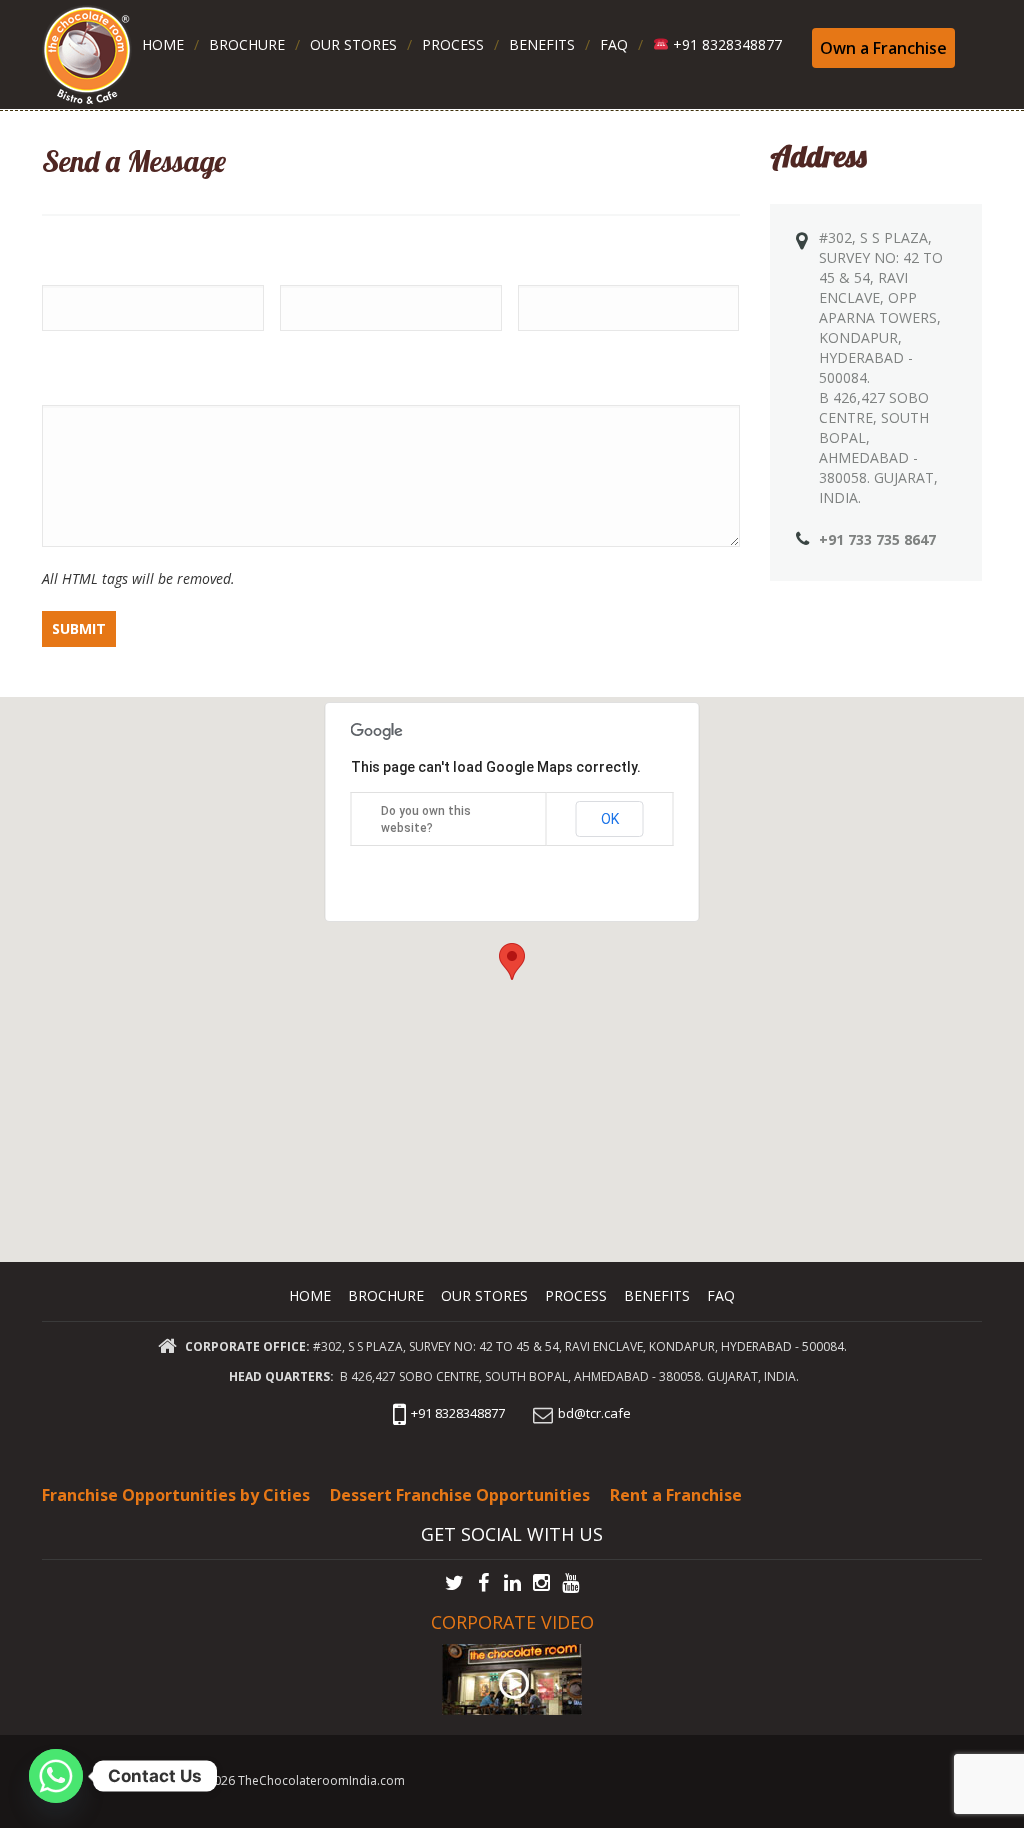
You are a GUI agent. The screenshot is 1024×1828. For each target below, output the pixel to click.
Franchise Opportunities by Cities (176, 1495)
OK (610, 819)
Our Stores (353, 44)
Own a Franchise (883, 48)
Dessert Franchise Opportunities (460, 1495)
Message (76, 378)
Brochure (247, 44)
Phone (543, 258)
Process (453, 44)
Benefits (542, 44)
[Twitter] (454, 1583)
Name (64, 258)
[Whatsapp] (56, 1776)
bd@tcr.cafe (594, 1413)
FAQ (614, 44)
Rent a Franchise (676, 1495)
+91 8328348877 (725, 44)
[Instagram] (541, 1583)
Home (163, 44)
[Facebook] (483, 1583)
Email (299, 258)
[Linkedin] (512, 1583)
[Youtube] (570, 1583)
